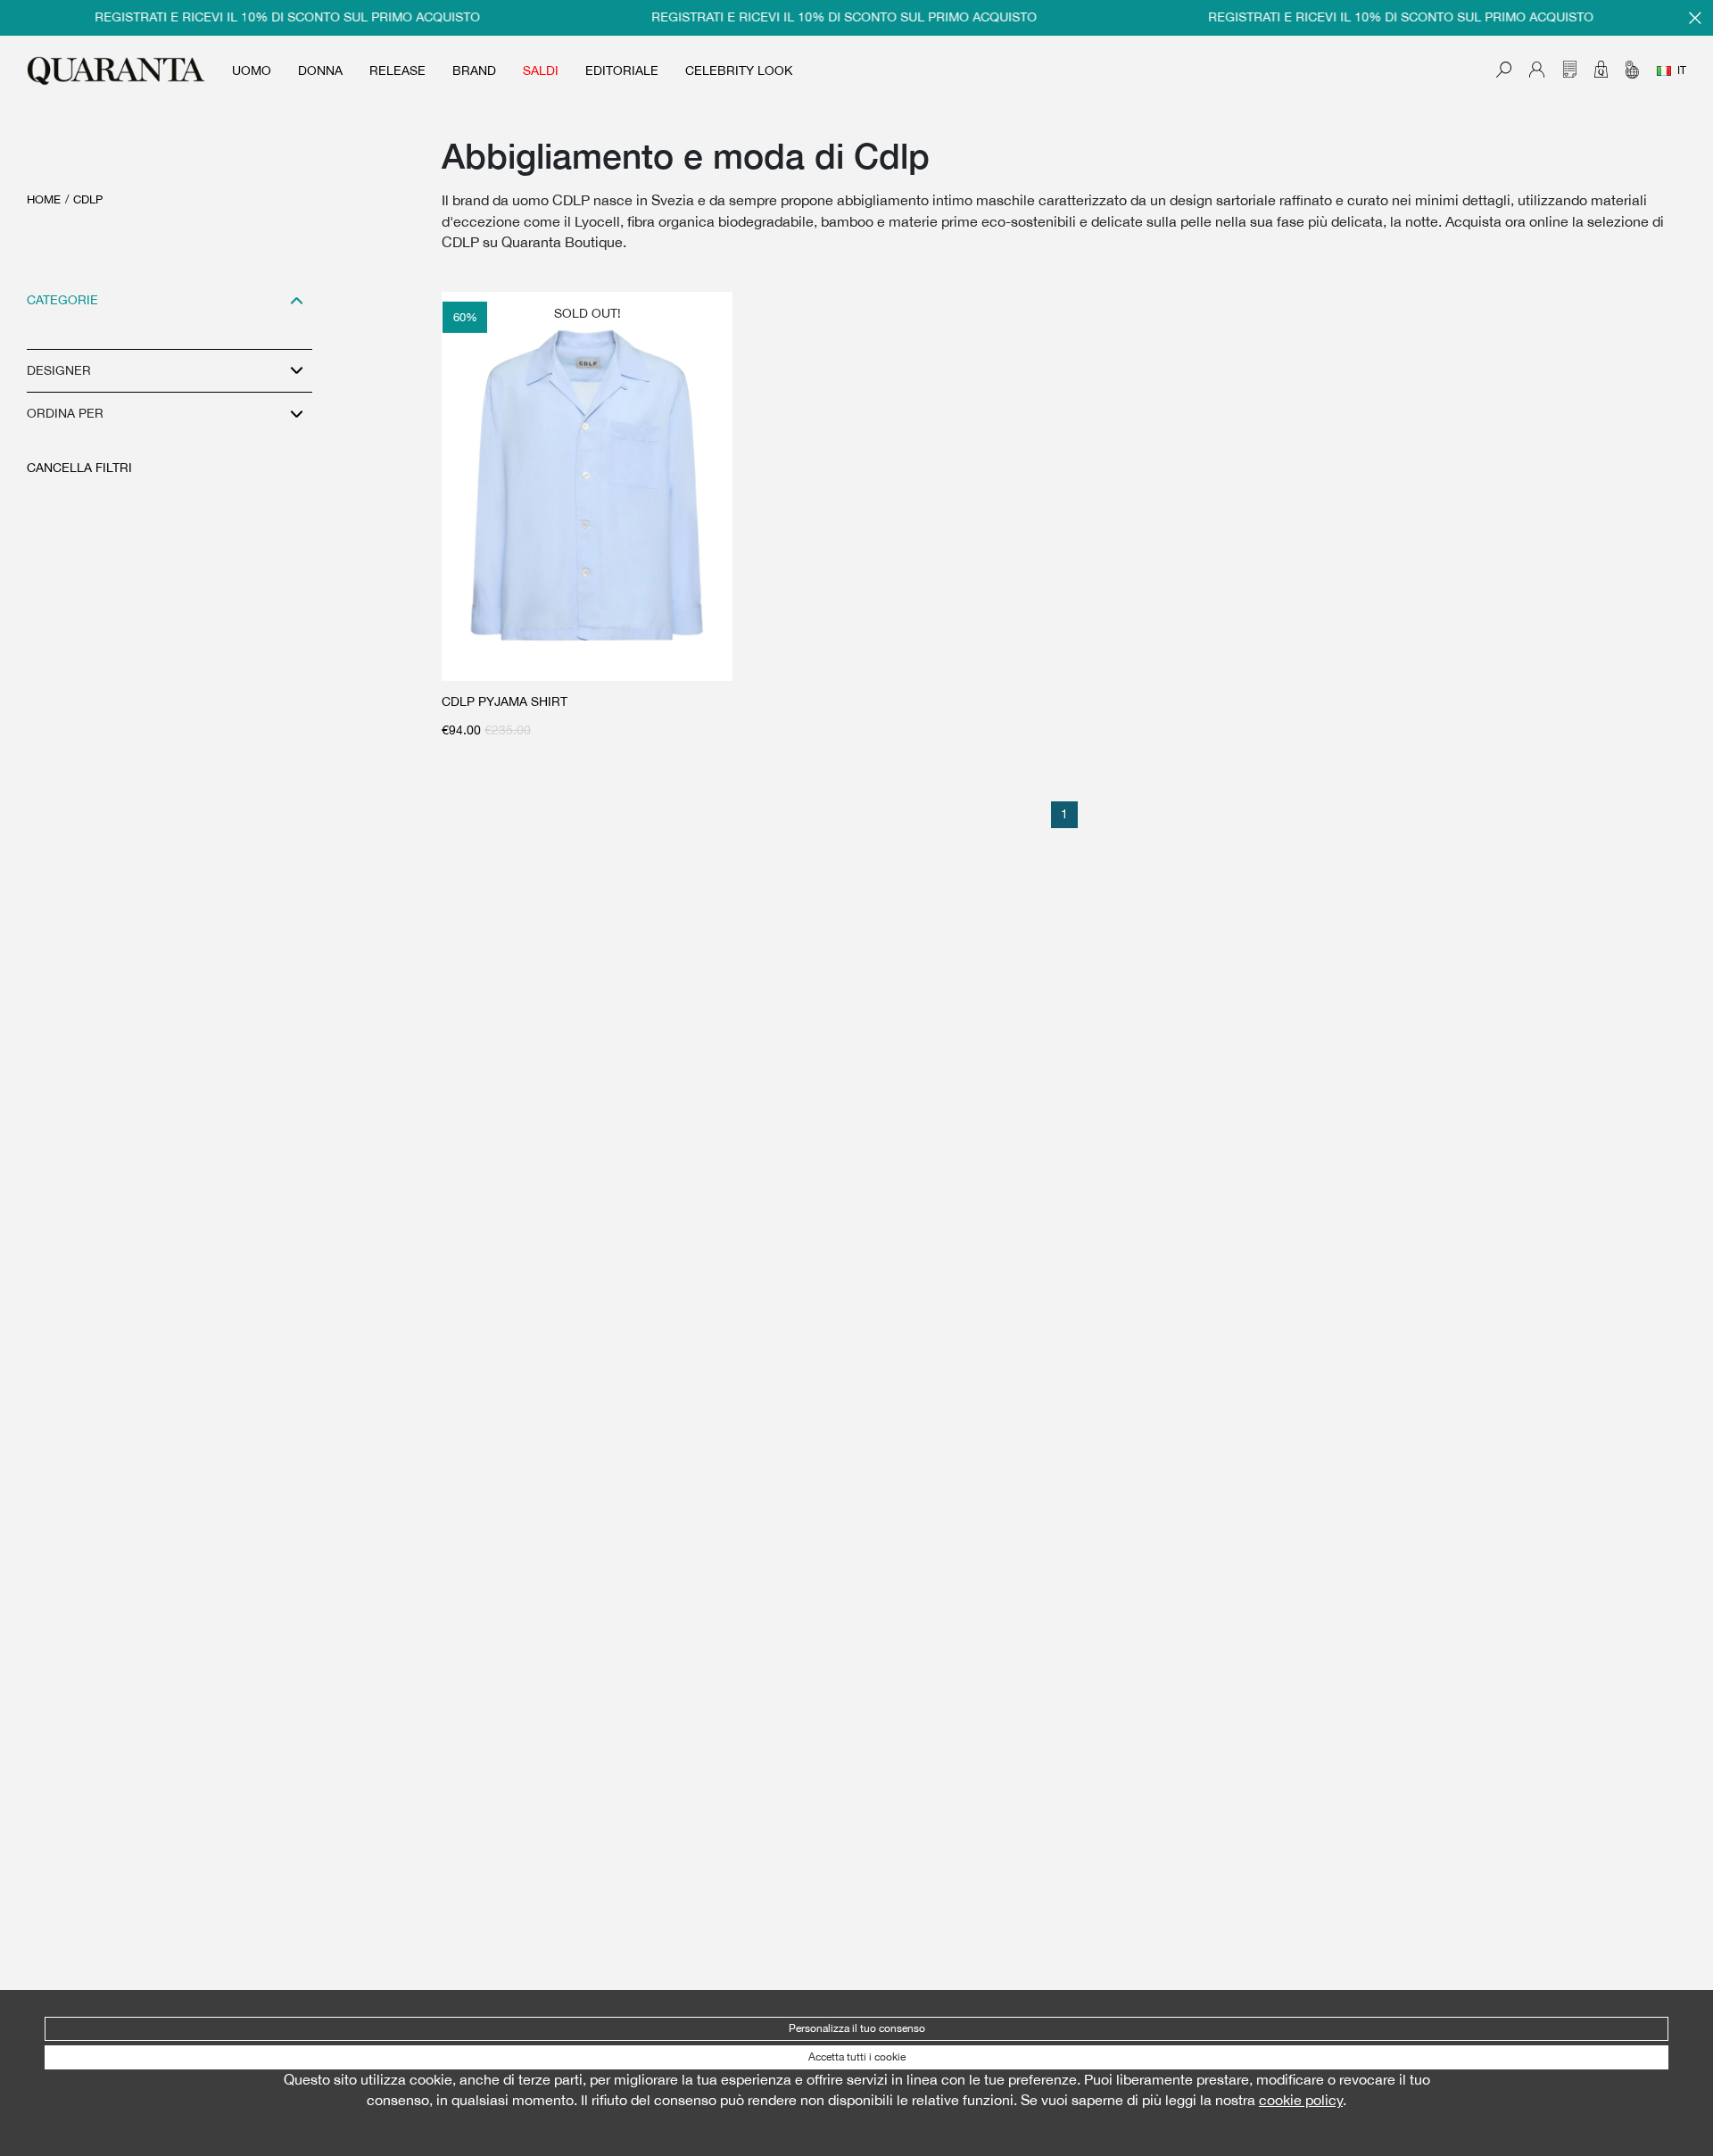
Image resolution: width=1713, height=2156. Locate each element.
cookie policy (1301, 2100)
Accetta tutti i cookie (857, 2057)
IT (1682, 70)
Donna (320, 70)
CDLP (88, 199)
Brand (474, 70)
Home (44, 199)
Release (397, 70)
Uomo (252, 70)
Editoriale (622, 70)
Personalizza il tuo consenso (857, 2028)
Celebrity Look (739, 70)
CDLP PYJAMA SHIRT (505, 701)
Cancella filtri (79, 468)
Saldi (541, 70)
